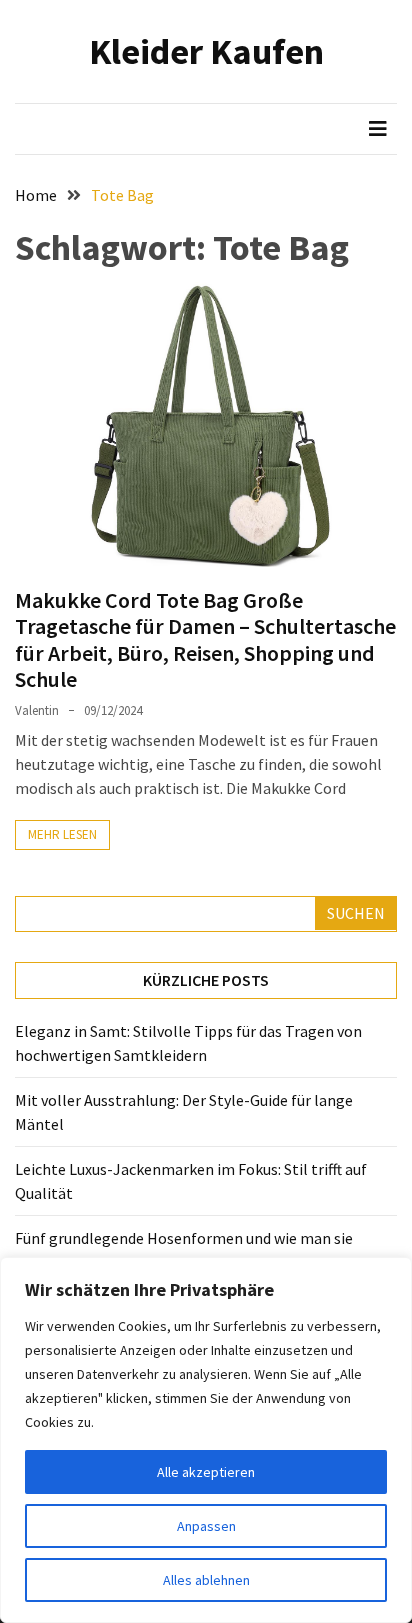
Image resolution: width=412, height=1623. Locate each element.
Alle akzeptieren (206, 1472)
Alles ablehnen (206, 1580)
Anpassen (206, 1526)
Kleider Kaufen (206, 51)
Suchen (356, 913)
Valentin (37, 710)
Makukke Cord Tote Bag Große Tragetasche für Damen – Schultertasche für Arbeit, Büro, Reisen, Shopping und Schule (205, 639)
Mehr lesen (62, 834)
